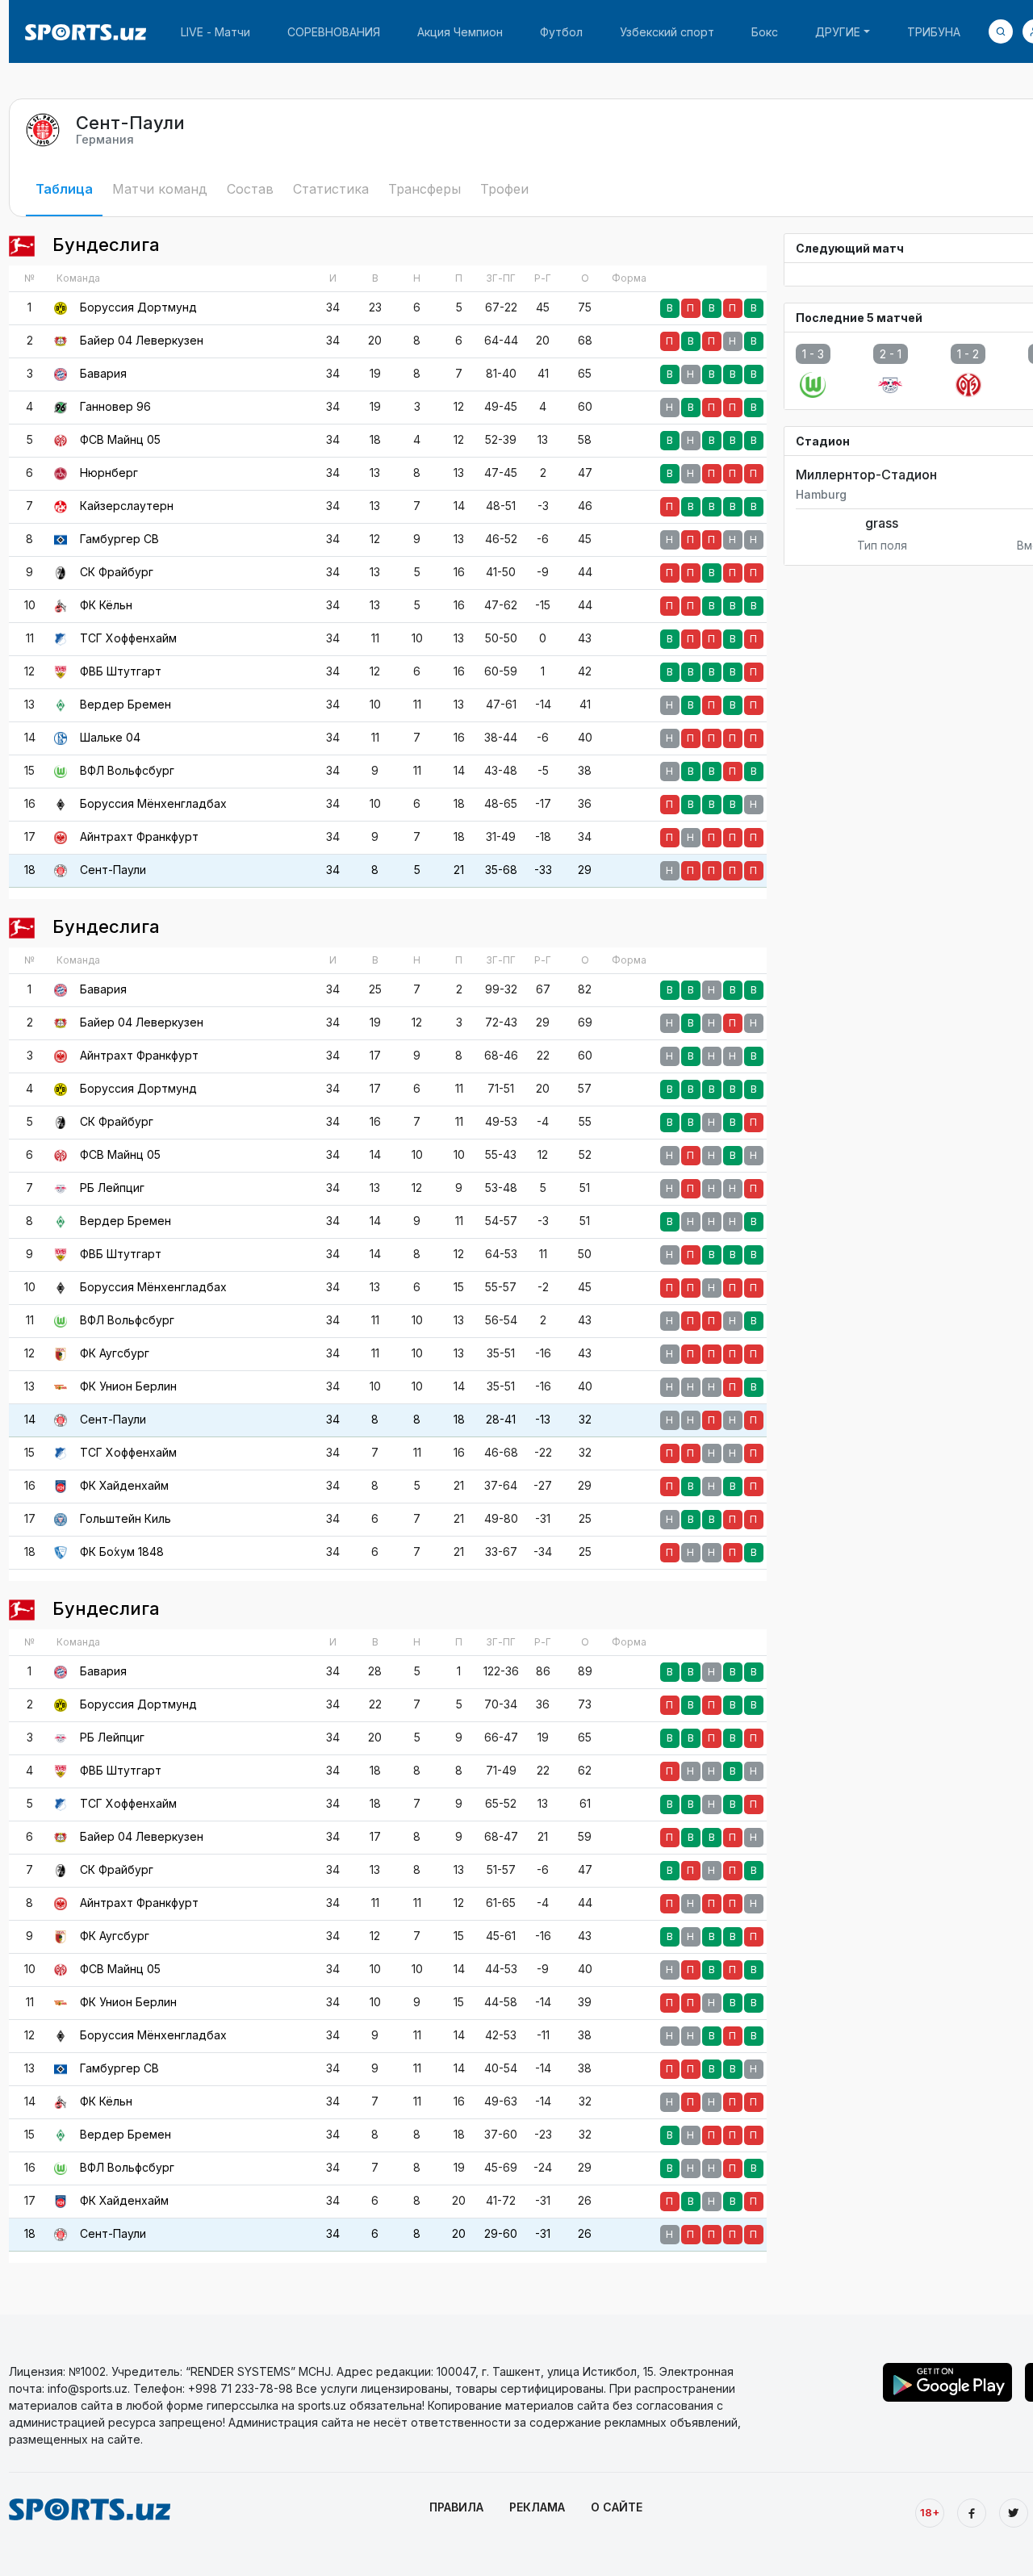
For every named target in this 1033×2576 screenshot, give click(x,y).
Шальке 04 (110, 737)
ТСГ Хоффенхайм (128, 638)
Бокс (765, 32)
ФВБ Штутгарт (121, 671)
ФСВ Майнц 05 (120, 439)
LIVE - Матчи (215, 32)
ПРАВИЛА (456, 2507)
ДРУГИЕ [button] (838, 32)
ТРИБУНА (934, 32)
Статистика (331, 189)
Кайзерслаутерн (127, 506)
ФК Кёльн (106, 605)
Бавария (103, 373)
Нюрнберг (109, 473)
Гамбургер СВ (119, 539)
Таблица (64, 189)
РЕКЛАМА (537, 2507)
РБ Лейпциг (112, 1188)
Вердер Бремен (125, 704)
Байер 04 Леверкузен (142, 340)
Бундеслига (104, 245)
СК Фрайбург (117, 572)
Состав (250, 189)
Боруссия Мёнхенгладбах (153, 803)
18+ (930, 2512)
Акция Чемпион (460, 32)
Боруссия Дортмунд (138, 307)
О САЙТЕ (617, 2507)
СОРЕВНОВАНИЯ (334, 32)
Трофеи (504, 189)
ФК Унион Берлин (128, 1386)
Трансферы (424, 189)
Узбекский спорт (667, 32)
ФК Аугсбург (115, 1353)
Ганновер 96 (115, 406)
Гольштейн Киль (125, 1518)
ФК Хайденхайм (124, 1485)
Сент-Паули (113, 870)
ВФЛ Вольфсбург (127, 770)
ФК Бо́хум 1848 (122, 1551)
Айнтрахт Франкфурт (139, 836)
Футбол (561, 32)
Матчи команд (160, 189)
